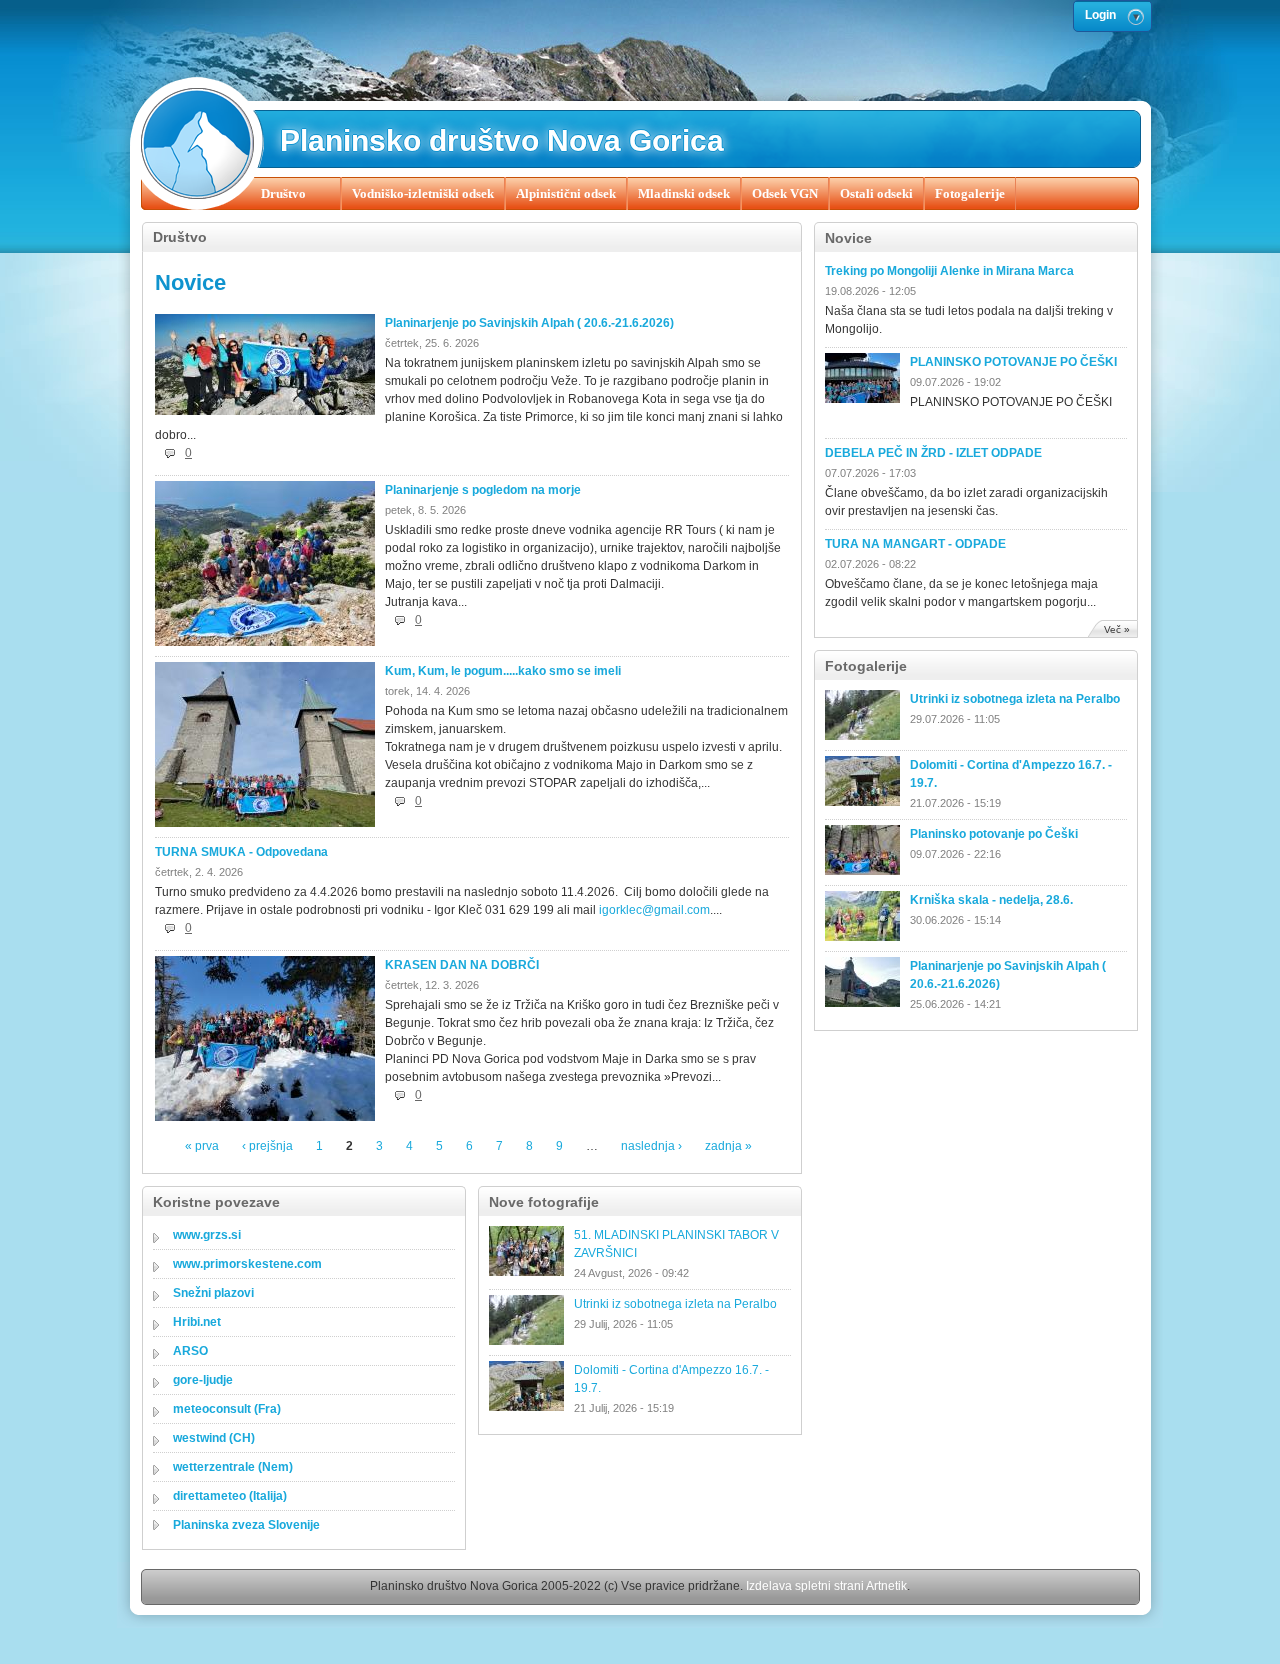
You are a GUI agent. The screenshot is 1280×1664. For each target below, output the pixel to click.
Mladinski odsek (684, 193)
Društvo (283, 193)
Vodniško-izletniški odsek (423, 193)
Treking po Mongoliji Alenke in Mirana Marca (949, 271)
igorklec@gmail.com (654, 910)
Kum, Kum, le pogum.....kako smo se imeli (503, 671)
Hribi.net (197, 1322)
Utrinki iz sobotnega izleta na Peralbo (1015, 699)
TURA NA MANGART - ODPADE (915, 544)
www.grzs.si (207, 1235)
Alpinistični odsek (566, 193)
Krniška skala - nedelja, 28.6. (991, 900)
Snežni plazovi (213, 1293)
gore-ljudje (203, 1380)
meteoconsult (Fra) (227, 1409)
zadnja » (728, 1146)
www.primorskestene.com (247, 1264)
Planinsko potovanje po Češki (994, 834)
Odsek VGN (785, 193)
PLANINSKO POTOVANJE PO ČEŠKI (1013, 362)
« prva (202, 1146)
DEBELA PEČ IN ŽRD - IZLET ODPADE (933, 453)
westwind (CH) (214, 1438)
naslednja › (651, 1146)
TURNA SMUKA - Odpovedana (241, 852)
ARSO (190, 1351)
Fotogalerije (970, 193)
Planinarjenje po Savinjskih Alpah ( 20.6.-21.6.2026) (529, 323)
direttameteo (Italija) (230, 1496)
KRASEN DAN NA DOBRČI (462, 965)
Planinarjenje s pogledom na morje (483, 490)
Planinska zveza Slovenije (246, 1525)
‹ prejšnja (267, 1146)
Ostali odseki (876, 193)
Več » (1117, 629)
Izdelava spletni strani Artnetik (826, 1586)
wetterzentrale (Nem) (233, 1467)
